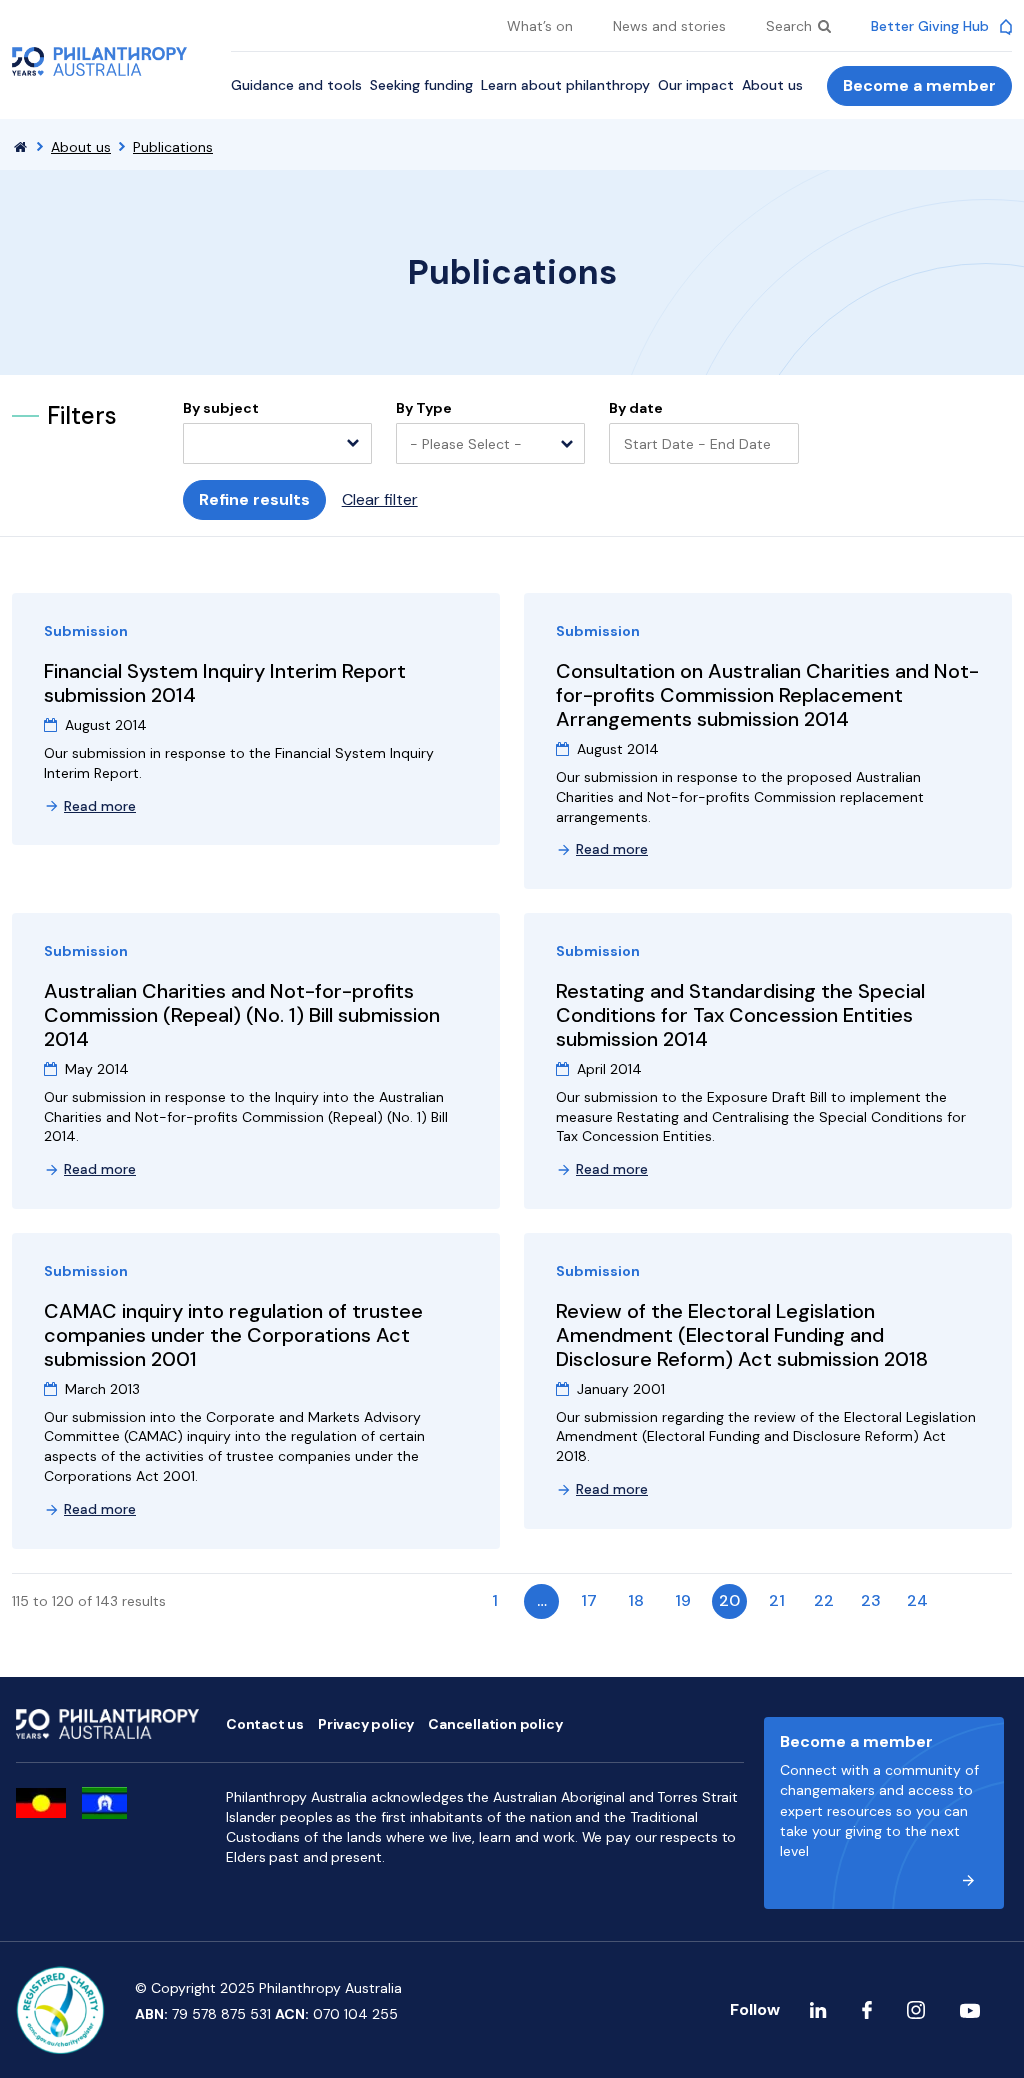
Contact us (265, 1724)
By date (636, 408)
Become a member (919, 85)
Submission (86, 631)
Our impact (696, 85)
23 (871, 1600)
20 (729, 1600)
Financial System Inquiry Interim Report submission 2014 (225, 683)
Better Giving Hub (932, 26)
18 (636, 1600)
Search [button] (791, 26)
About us (772, 85)
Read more (100, 806)
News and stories (669, 26)
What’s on (540, 26)
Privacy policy (366, 1724)
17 (589, 1600)
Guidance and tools (296, 85)
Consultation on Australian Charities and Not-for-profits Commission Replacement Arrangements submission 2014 (767, 695)
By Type (424, 408)
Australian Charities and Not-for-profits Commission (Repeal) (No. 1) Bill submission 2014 (242, 1015)
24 (917, 1600)
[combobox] (277, 443)
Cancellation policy (495, 1724)
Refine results (254, 499)
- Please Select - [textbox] (466, 444)
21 (777, 1600)
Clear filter (380, 499)
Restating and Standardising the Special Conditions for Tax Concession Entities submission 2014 (740, 1015)
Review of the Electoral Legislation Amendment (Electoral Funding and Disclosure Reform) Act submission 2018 (742, 1335)
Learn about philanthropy (565, 85)
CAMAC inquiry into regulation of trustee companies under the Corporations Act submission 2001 (233, 1335)
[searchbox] (200, 445)
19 (683, 1600)
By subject (221, 408)
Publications (173, 147)
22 (824, 1600)
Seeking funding (421, 85)
